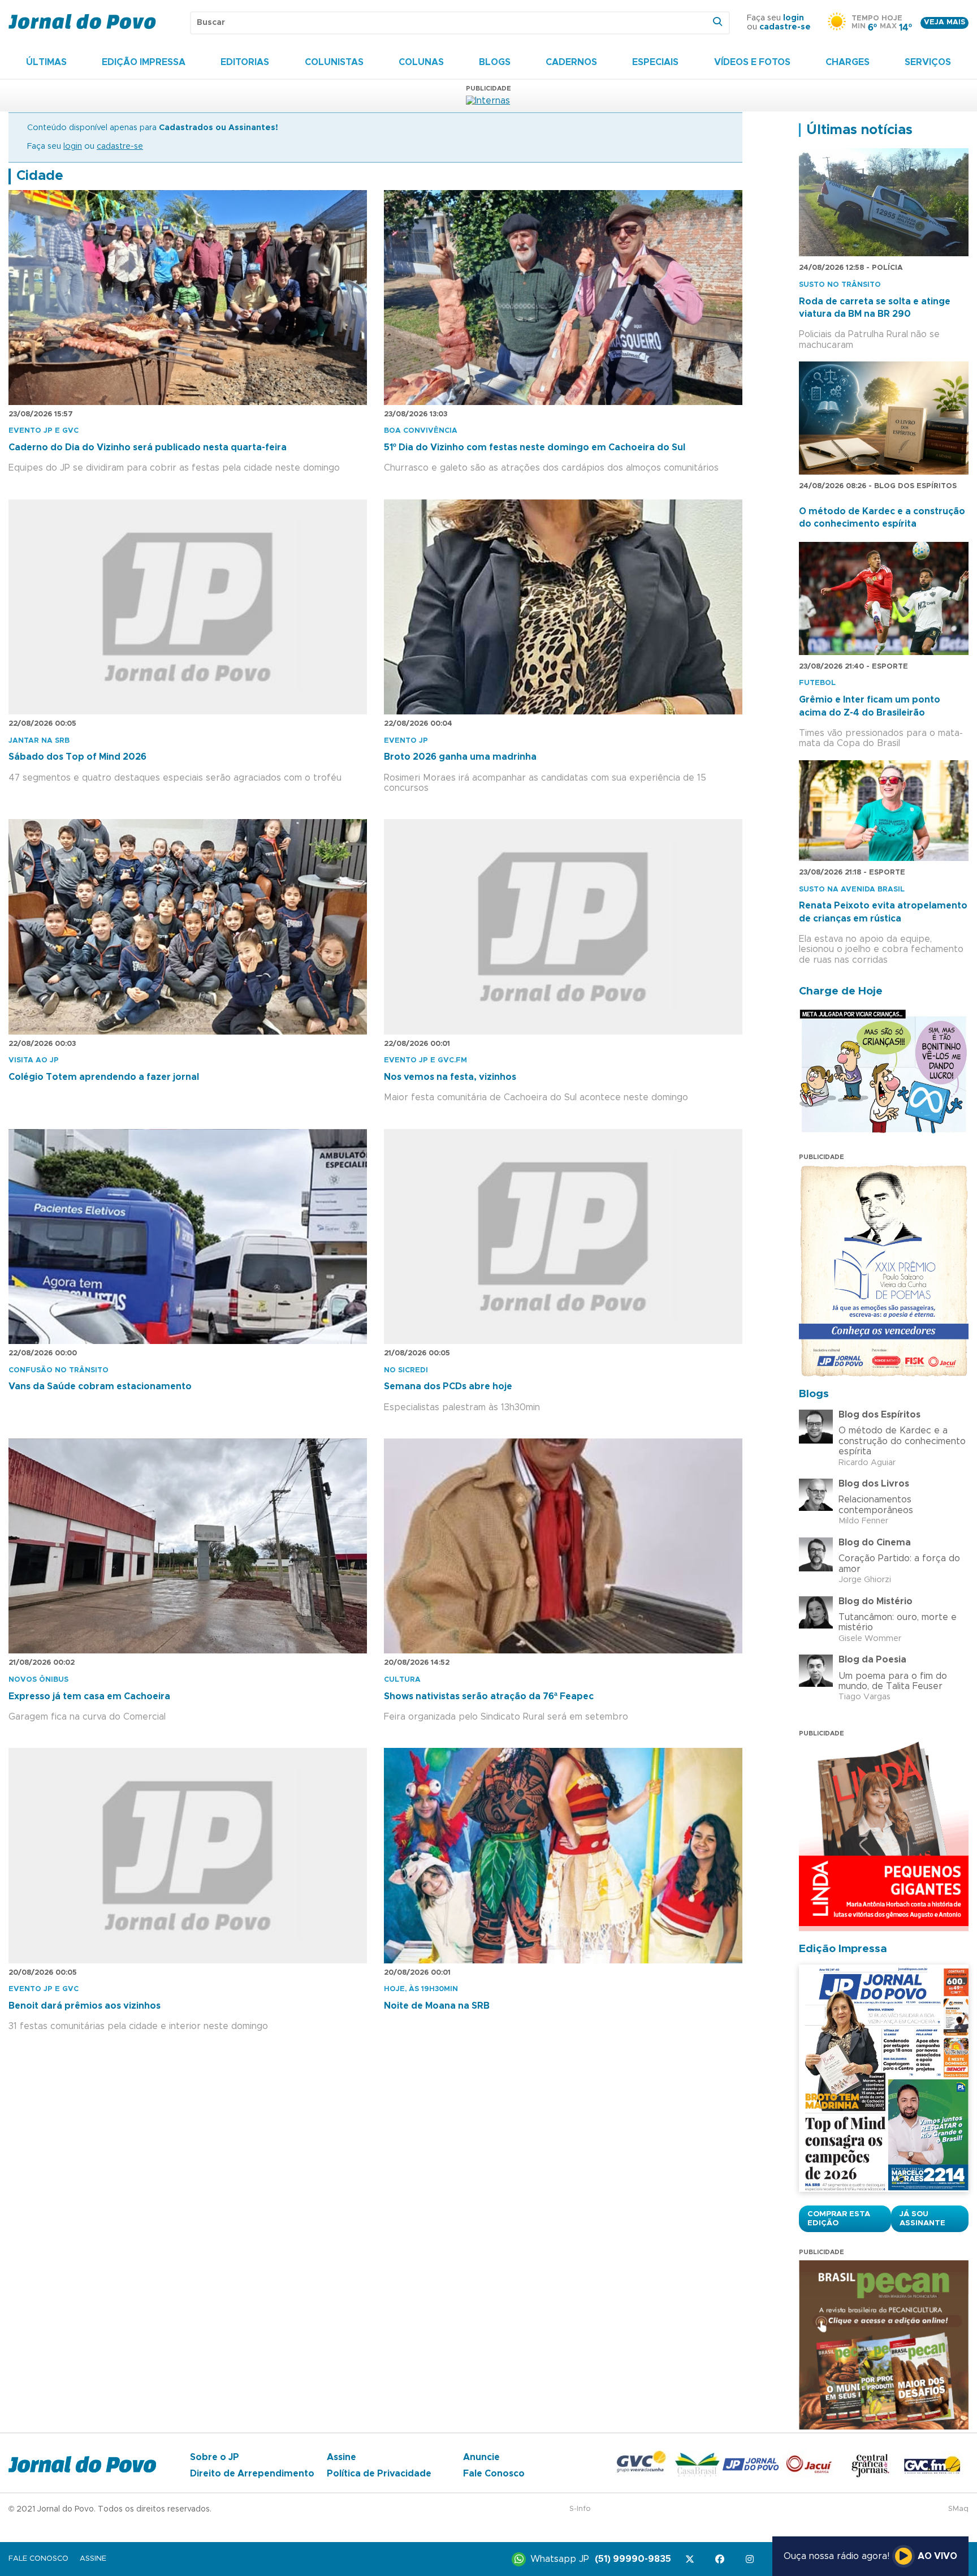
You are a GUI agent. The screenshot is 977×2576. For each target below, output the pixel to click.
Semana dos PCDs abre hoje (448, 1386)
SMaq (958, 2509)
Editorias (245, 62)
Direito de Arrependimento (252, 2474)
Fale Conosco (494, 2474)
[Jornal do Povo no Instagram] (752, 2559)
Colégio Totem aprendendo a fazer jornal (104, 1077)
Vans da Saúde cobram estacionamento (100, 1386)
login (794, 18)
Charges (848, 62)
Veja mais (944, 22)
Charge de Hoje (841, 991)
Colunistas (334, 62)
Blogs (495, 62)
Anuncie (481, 2457)
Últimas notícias (859, 130)
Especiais (655, 62)
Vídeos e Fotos (752, 62)
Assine (341, 2457)
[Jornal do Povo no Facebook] (722, 2559)
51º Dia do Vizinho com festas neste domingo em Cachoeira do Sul (535, 447)
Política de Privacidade (379, 2474)
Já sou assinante (922, 2219)
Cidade (40, 176)
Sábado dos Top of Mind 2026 (77, 757)
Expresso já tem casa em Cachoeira (89, 1696)
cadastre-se (785, 27)
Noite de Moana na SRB (437, 2006)
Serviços (928, 62)
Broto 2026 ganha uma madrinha (460, 757)
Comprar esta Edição (839, 2219)
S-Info (580, 2509)
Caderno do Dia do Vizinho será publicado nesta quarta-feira (148, 447)
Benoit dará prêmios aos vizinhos (85, 2006)
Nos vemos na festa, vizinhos (450, 1077)
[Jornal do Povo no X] (692, 2559)
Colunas (421, 62)
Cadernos (571, 62)
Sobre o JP (215, 2457)
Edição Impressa (144, 62)
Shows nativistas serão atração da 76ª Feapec (489, 1696)
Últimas (46, 62)
